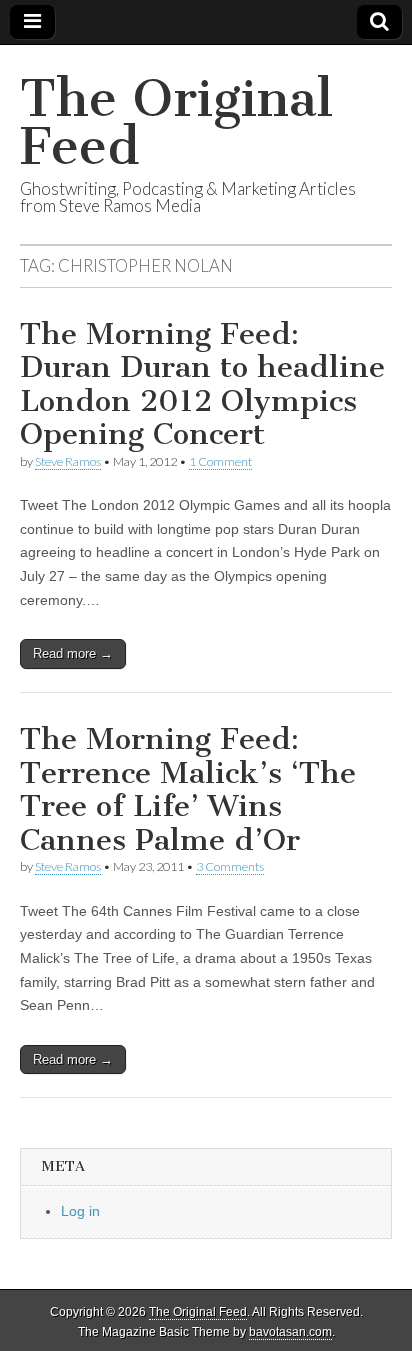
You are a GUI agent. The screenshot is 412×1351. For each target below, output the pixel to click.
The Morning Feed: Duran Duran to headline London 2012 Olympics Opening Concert (202, 384)
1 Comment (220, 461)
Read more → (73, 653)
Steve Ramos (68, 461)
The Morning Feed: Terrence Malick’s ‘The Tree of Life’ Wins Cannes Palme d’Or (188, 789)
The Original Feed (176, 122)
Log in (80, 1211)
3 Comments (230, 866)
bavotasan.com (290, 1332)
